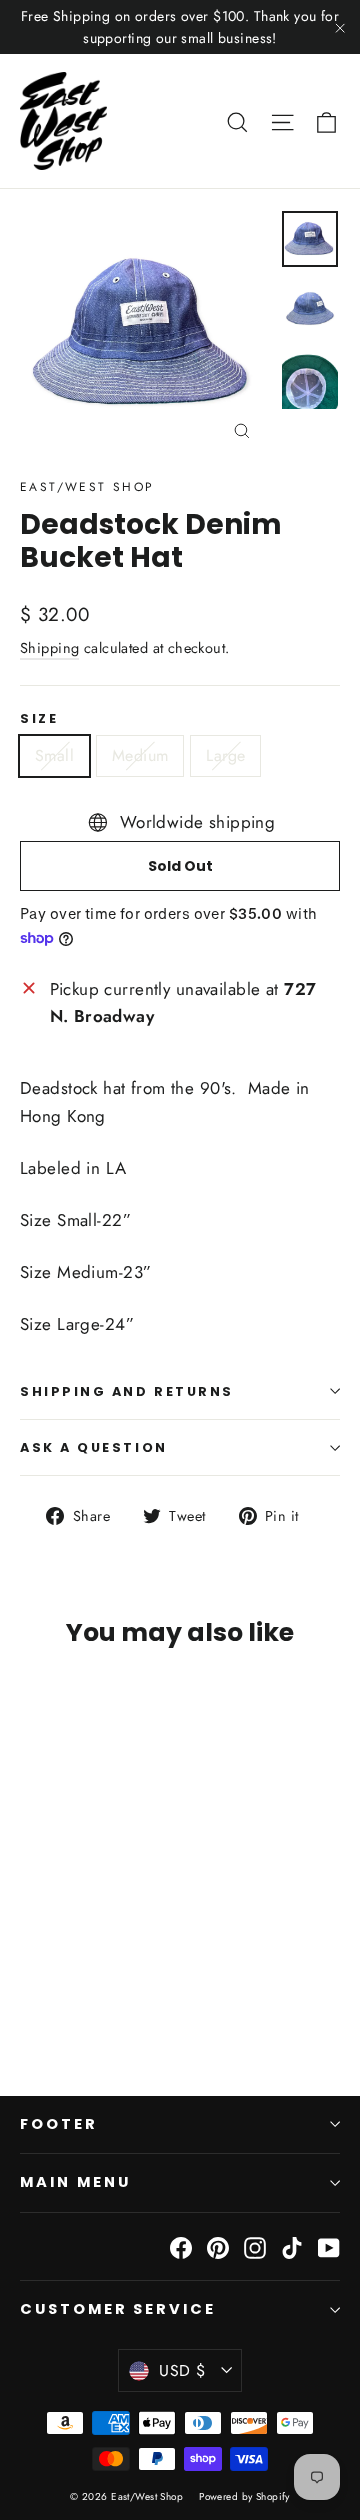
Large (225, 755)
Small (54, 755)
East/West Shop (87, 487)
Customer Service (118, 2309)
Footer (59, 2124)
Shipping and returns (127, 1391)
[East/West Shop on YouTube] (329, 2246)
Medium (140, 755)
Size (39, 718)
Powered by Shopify (244, 2496)
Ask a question (94, 1447)
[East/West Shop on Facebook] (181, 2246)
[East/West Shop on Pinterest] (218, 2246)
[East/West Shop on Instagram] (255, 2246)
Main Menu (75, 2182)
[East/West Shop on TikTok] (292, 2246)
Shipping (49, 648)
